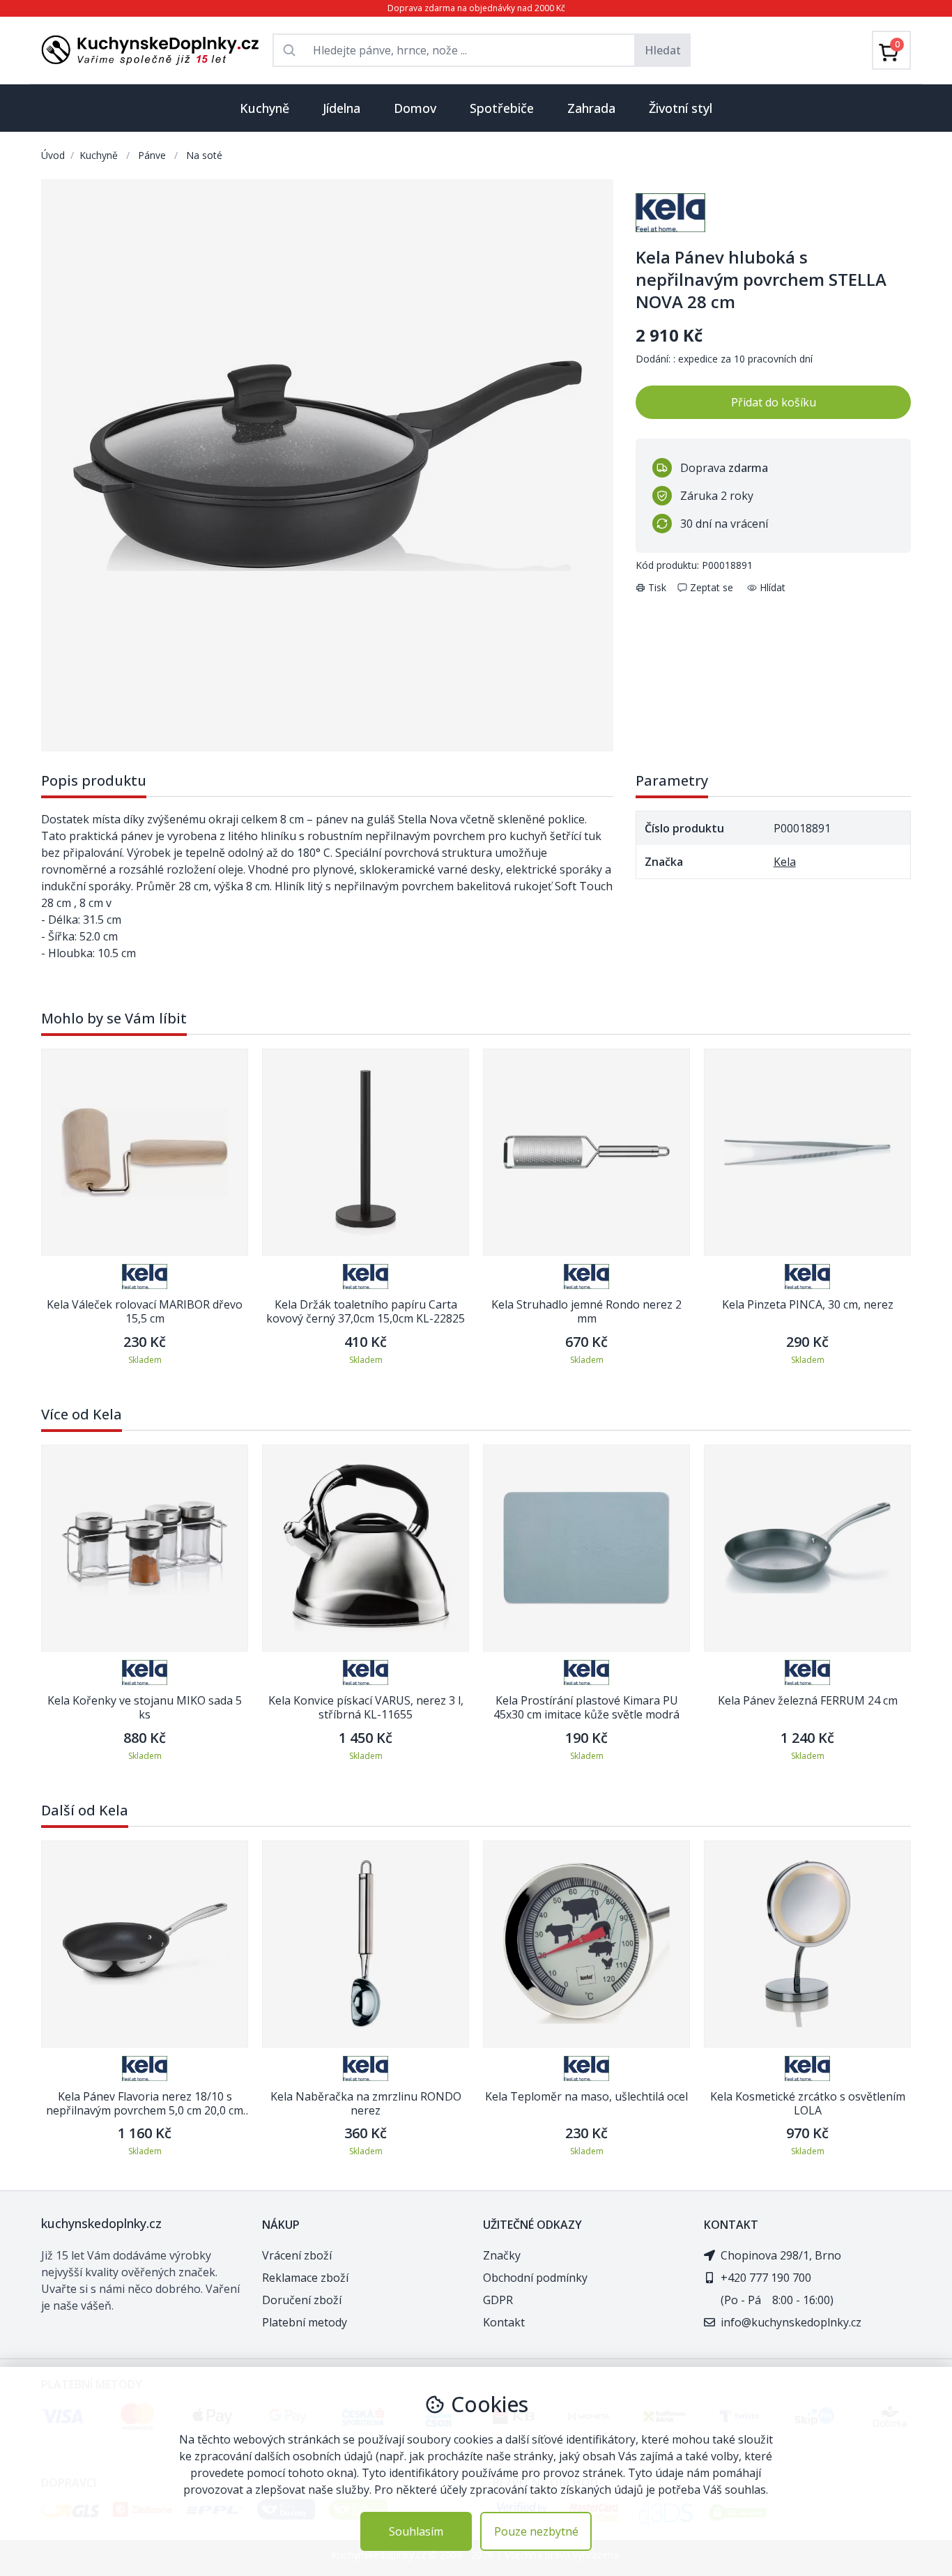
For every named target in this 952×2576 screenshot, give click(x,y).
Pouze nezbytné (536, 2531)
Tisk (657, 587)
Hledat (663, 50)
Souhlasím (416, 2531)
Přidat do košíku (774, 402)
